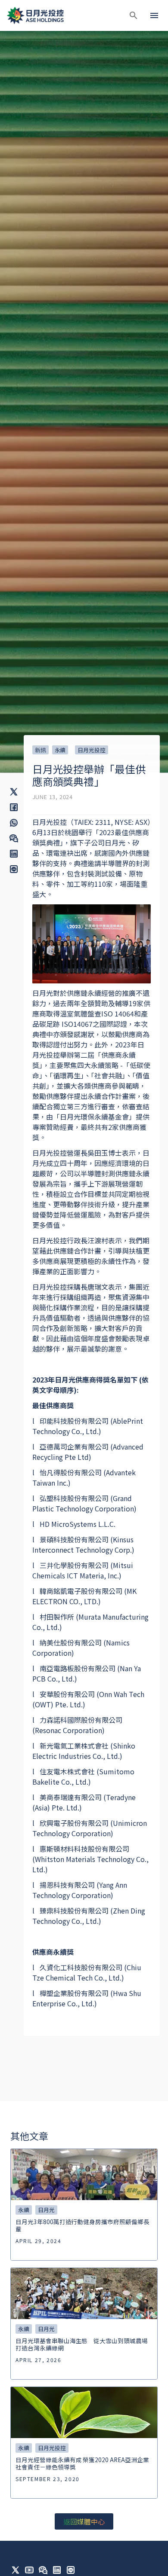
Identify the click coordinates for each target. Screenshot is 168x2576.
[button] (134, 15)
